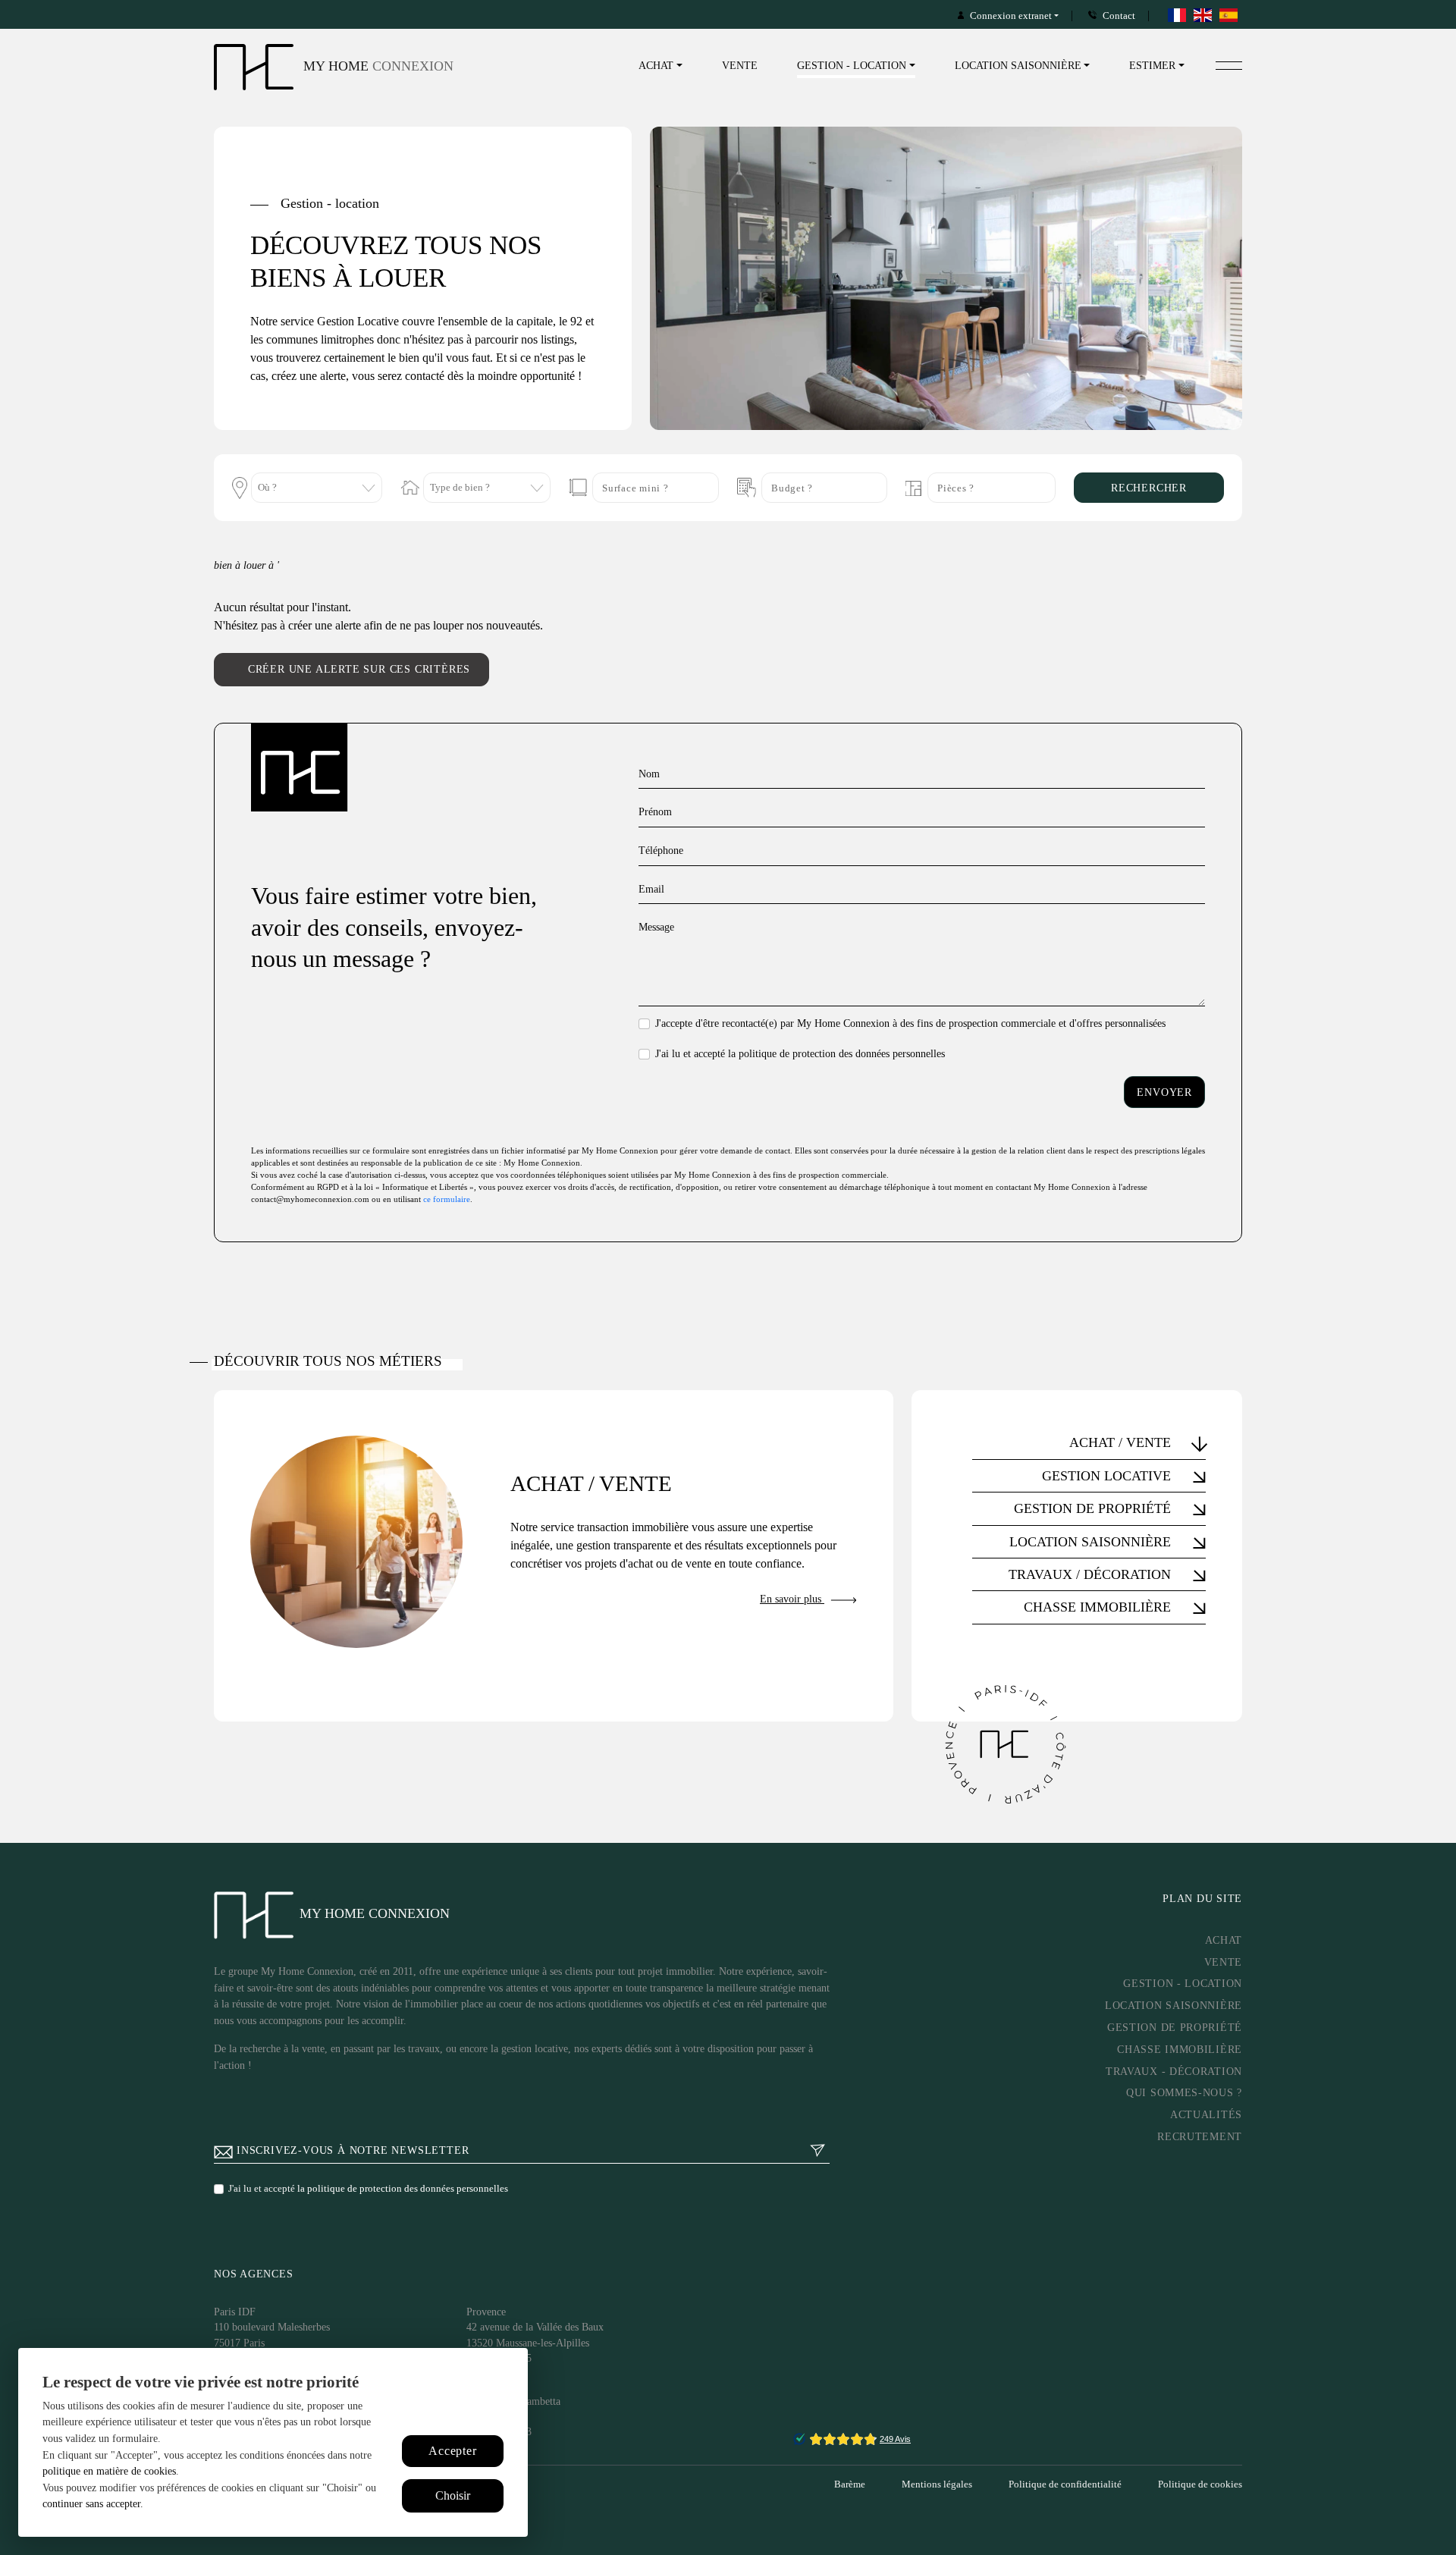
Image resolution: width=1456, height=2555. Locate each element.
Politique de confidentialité (1065, 2484)
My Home (377, 66)
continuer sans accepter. (93, 2503)
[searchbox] (311, 490)
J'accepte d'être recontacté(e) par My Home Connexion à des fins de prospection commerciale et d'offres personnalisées (910, 1023)
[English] (1203, 15)
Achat (1224, 1940)
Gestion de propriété (1175, 2027)
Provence (486, 2312)
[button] (1089, 1442)
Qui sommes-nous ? (1184, 2092)
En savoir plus (792, 1599)
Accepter (452, 2451)
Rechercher (1149, 488)
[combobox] (317, 488)
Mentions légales (937, 2484)
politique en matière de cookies (109, 2471)
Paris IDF (235, 2312)
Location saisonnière (1174, 2005)
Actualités (1206, 2114)
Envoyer (1164, 1092)
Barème (850, 2484)
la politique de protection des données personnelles (836, 1053)
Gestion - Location (1183, 1983)
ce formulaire (447, 1199)
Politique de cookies (1200, 2484)
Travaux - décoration (1174, 2071)
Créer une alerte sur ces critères (359, 669)
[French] (1178, 15)
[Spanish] (1229, 15)
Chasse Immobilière (1180, 2049)
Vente (740, 65)
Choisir (453, 2495)
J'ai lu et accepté (800, 1053)
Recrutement (1200, 2136)
